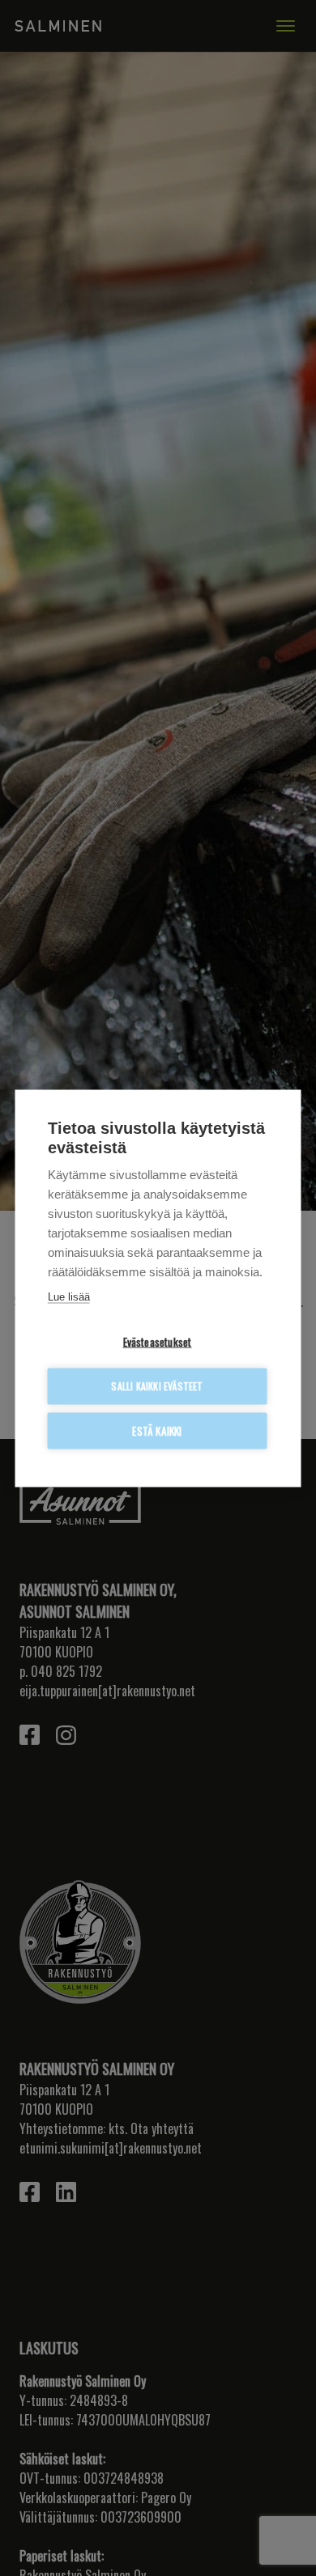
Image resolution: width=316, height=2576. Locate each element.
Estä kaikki (157, 1430)
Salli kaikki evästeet (157, 1386)
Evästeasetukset (158, 1341)
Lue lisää (69, 1296)
